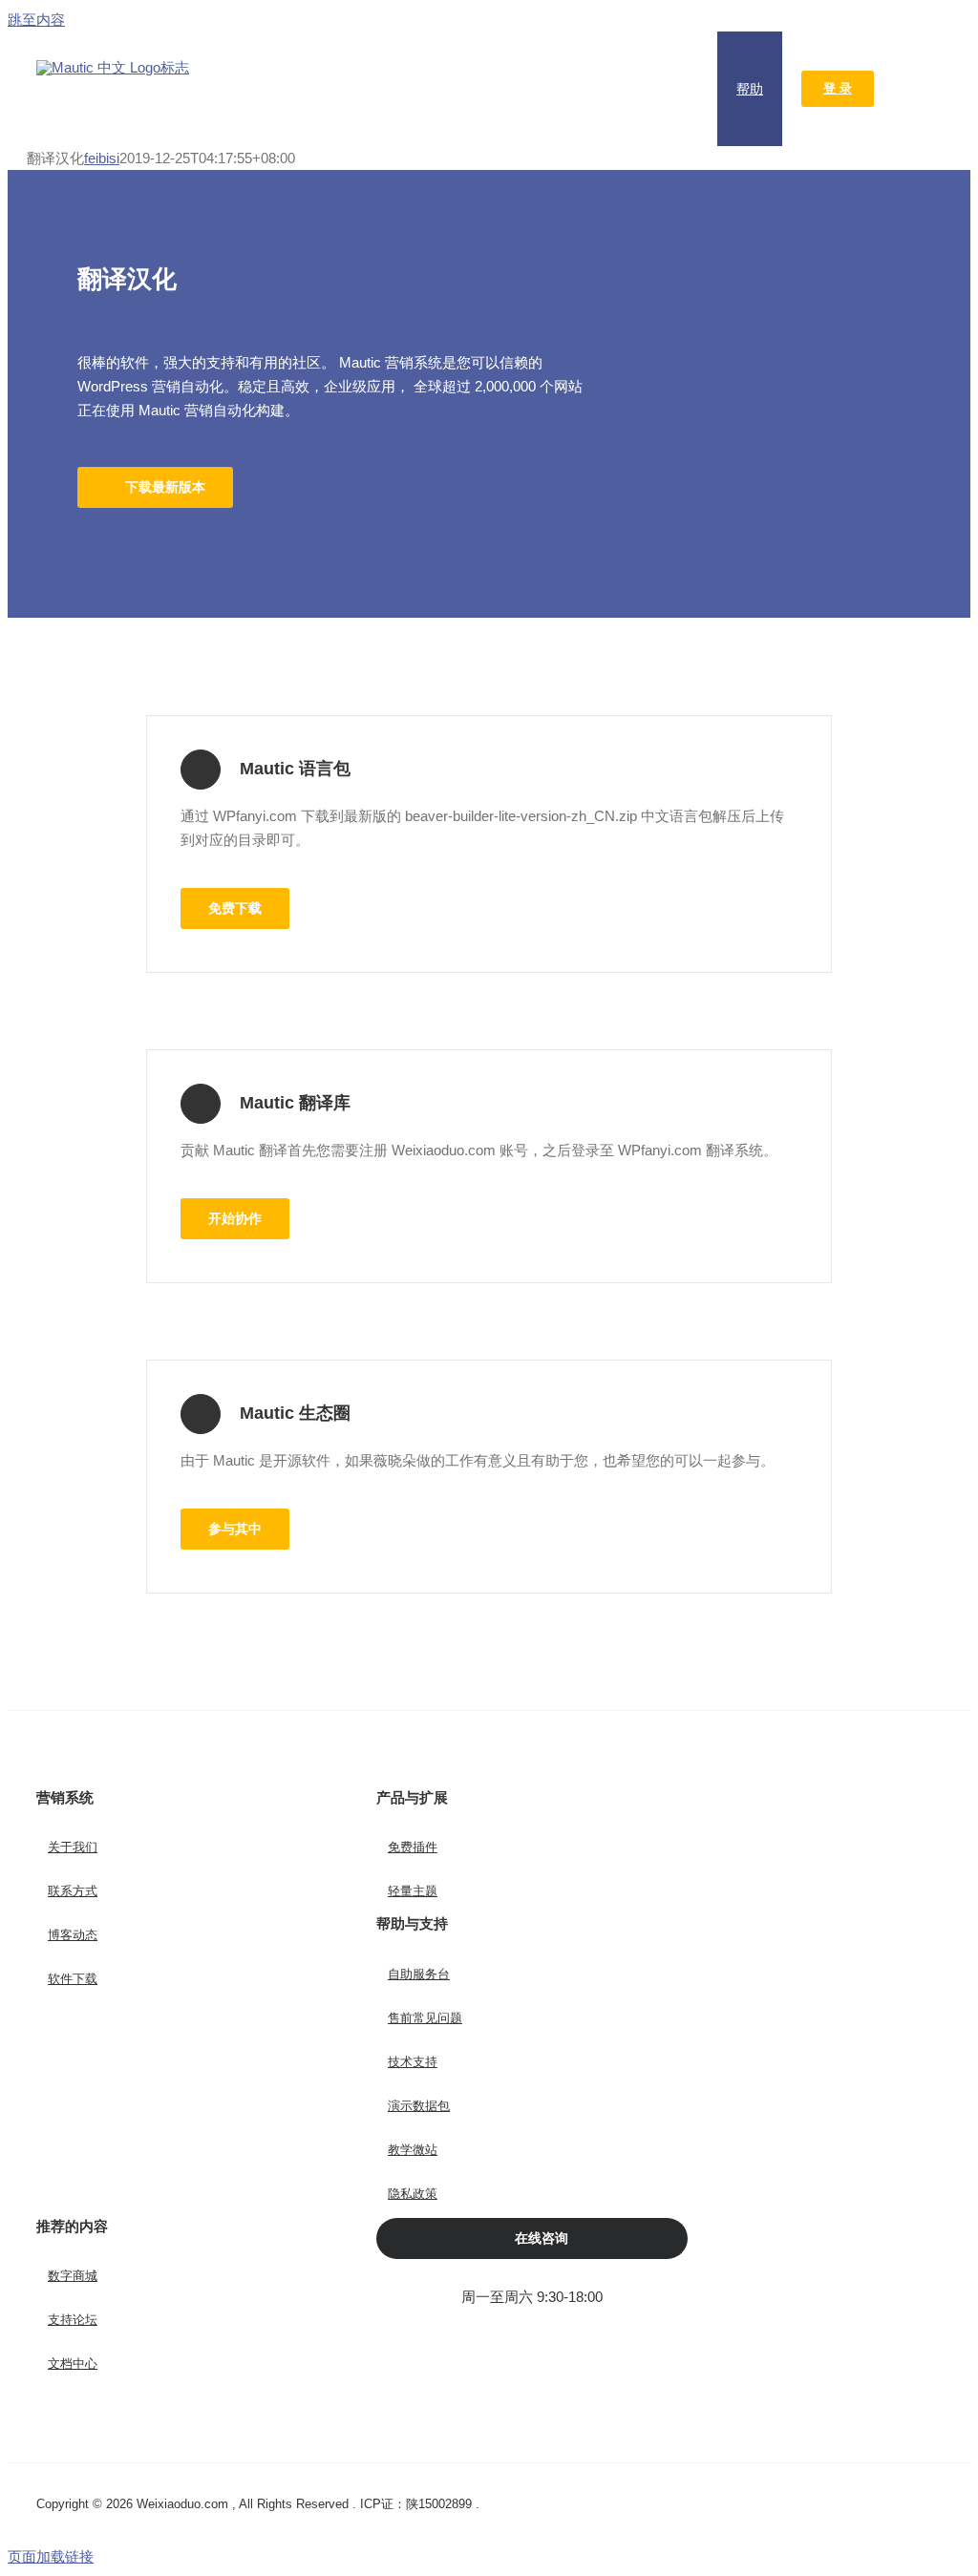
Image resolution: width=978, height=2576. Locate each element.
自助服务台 (419, 1974)
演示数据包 (419, 2106)
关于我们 (73, 1847)
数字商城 (73, 2276)
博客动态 (73, 1935)
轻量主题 (413, 1891)
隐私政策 (413, 2194)
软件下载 (73, 1979)
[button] (917, 89)
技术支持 (413, 2062)
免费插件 (413, 1847)
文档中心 (73, 2364)
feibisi (102, 158)
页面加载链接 (51, 2556)
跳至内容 (36, 20)
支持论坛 (73, 2320)
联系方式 (73, 1891)
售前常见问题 (425, 2018)
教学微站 (413, 2150)
